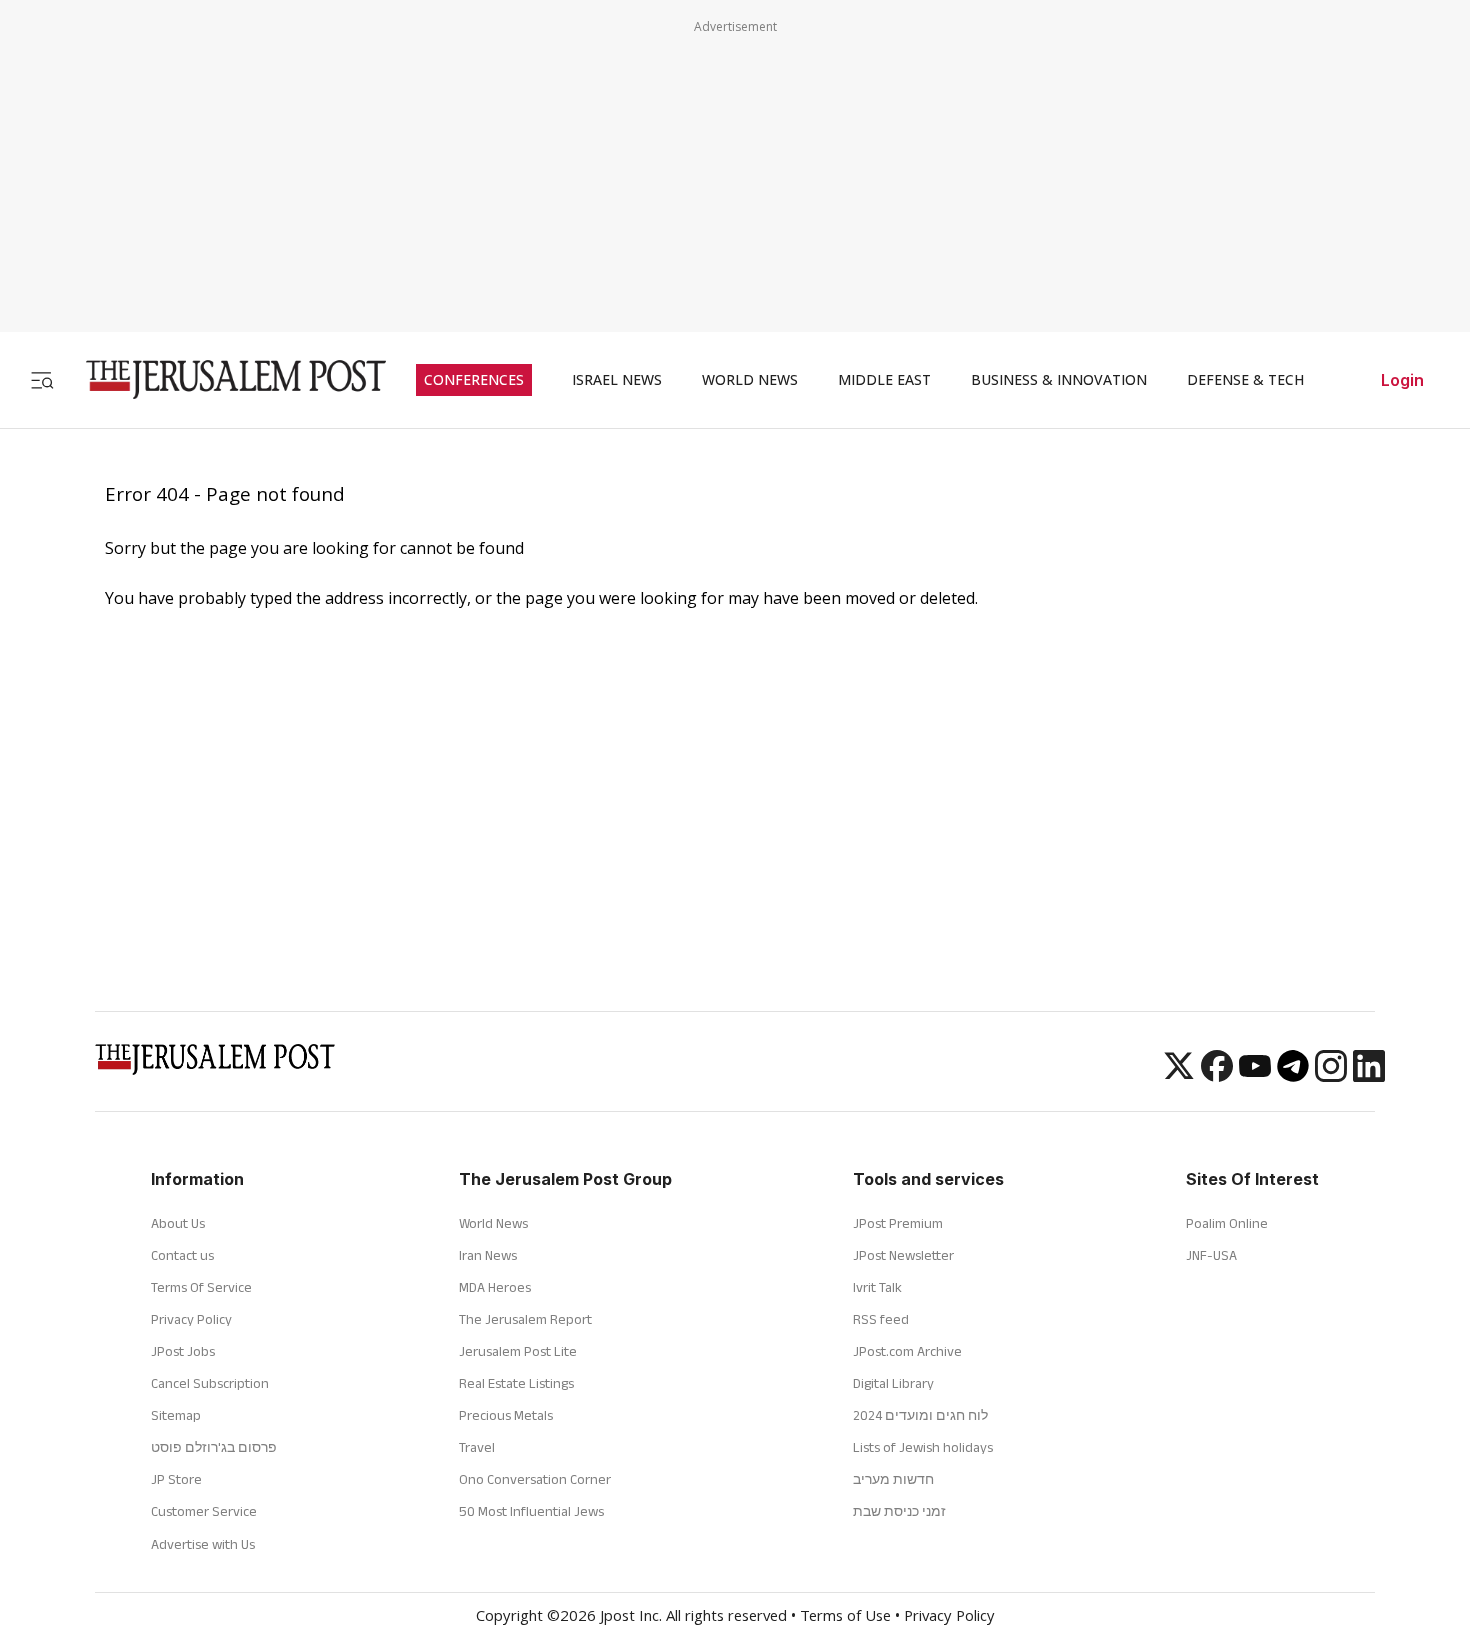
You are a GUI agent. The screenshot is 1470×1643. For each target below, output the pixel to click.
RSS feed (881, 1319)
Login (1402, 380)
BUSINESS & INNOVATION (1059, 380)
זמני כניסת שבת (899, 1511)
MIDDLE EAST (884, 380)
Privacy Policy (191, 1319)
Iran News (488, 1255)
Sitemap (176, 1415)
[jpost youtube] (1255, 1076)
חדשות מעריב (893, 1479)
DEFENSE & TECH (1245, 380)
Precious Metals (506, 1415)
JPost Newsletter (903, 1255)
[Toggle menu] (42, 379)
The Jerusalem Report (525, 1319)
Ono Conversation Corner (535, 1479)
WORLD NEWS (750, 380)
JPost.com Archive (907, 1351)
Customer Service (204, 1511)
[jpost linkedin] (1369, 1076)
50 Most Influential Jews (531, 1511)
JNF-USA (1211, 1255)
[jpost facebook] (1217, 1076)
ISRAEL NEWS (617, 380)
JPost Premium (898, 1223)
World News (493, 1223)
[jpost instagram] (1331, 1076)
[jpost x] (1179, 1076)
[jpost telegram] (1293, 1076)
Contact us (182, 1255)
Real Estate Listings (516, 1383)
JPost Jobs (183, 1351)
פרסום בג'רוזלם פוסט (214, 1447)
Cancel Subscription (210, 1383)
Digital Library (893, 1383)
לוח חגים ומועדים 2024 (920, 1415)
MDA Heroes (495, 1287)
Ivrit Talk (877, 1287)
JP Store (176, 1479)
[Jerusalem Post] (223, 379)
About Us (178, 1223)
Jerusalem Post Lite (518, 1351)
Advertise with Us (203, 1544)
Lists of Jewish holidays (923, 1447)
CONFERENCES (474, 380)
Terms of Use (845, 1618)
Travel (477, 1447)
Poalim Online (1227, 1223)
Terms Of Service (201, 1287)
